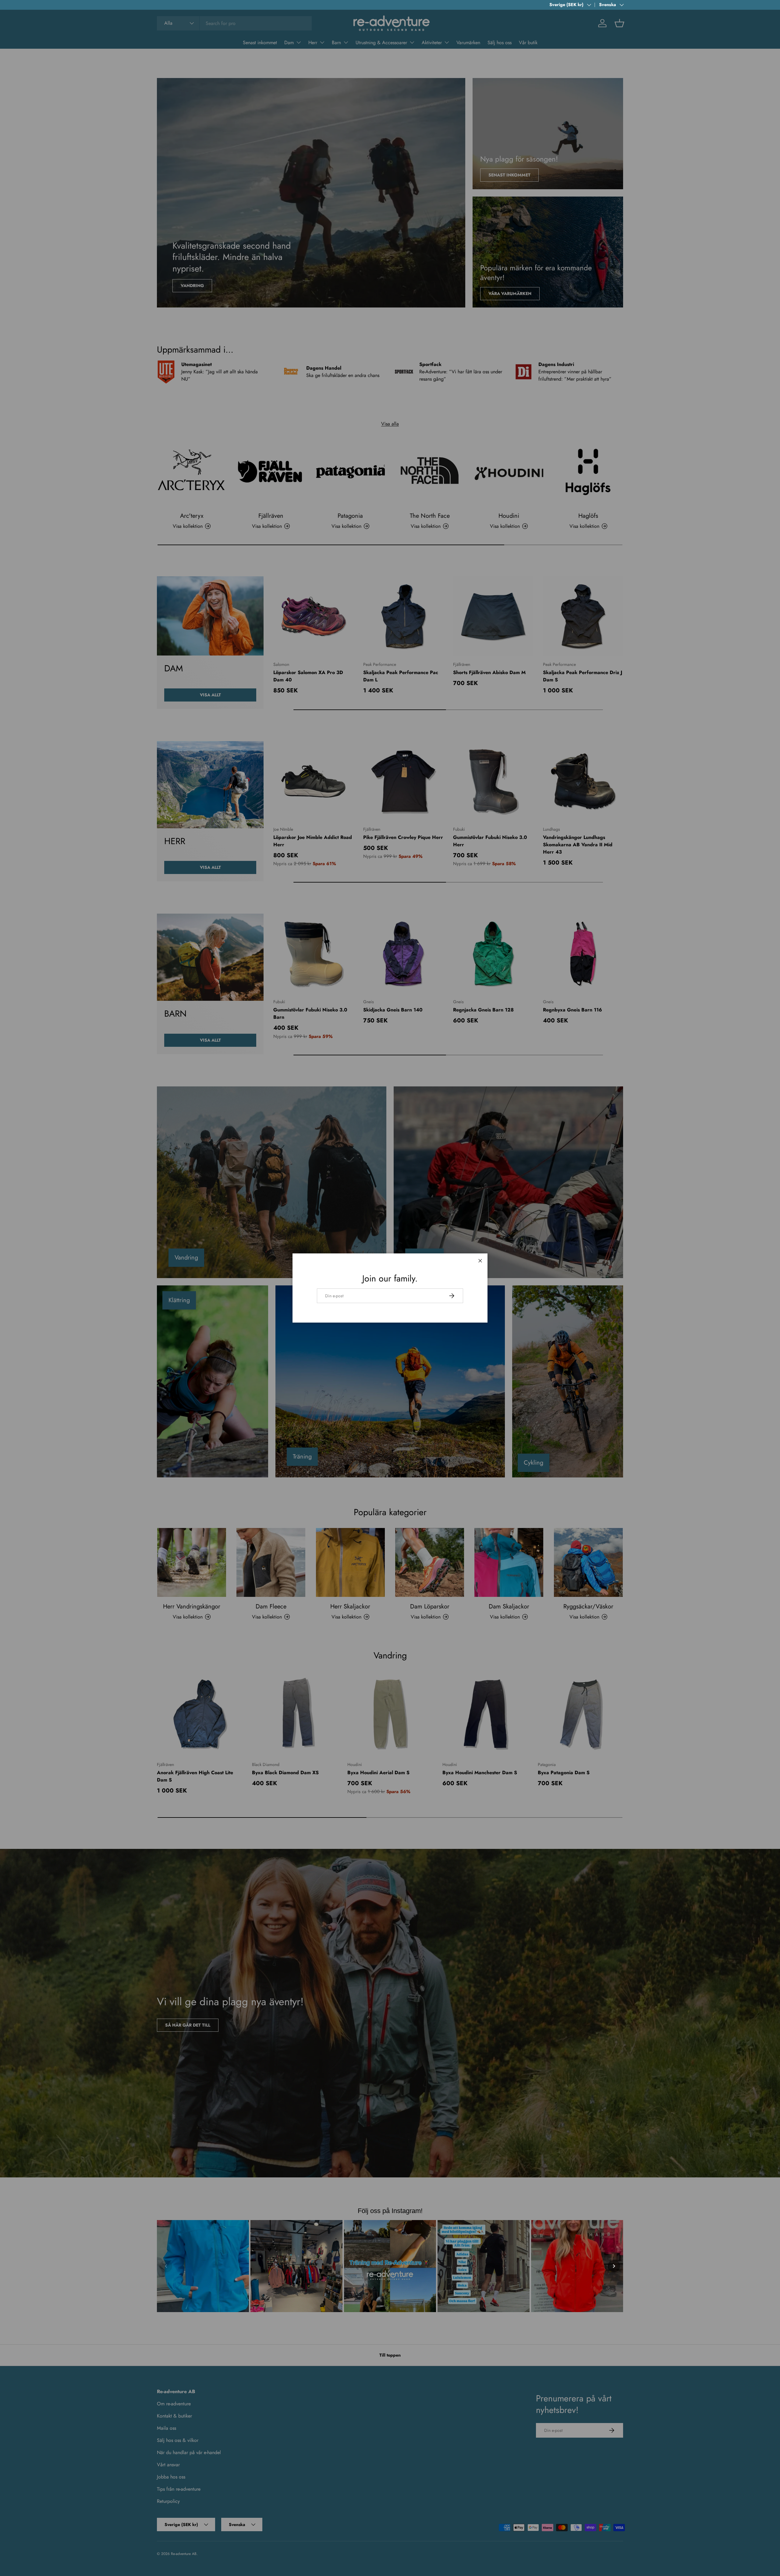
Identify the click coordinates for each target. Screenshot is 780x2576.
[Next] (614, 2266)
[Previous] (166, 2266)
